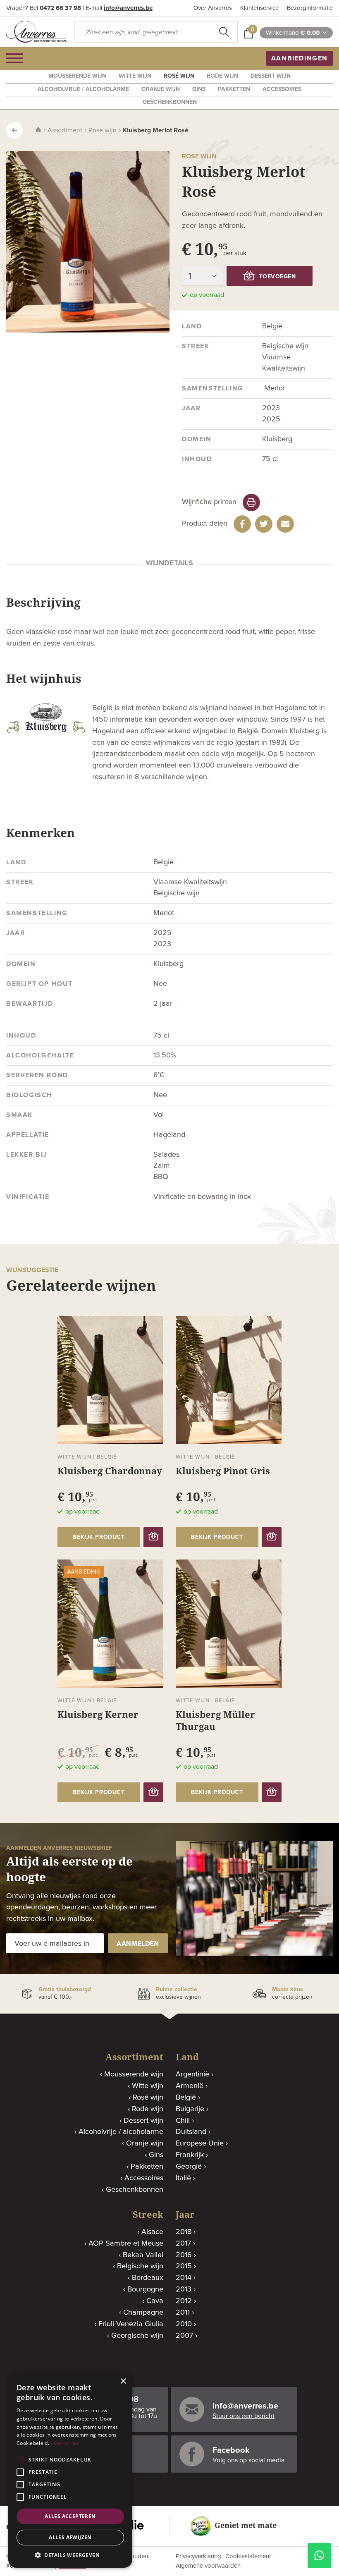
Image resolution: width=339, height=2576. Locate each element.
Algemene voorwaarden (208, 2566)
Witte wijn (135, 76)
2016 (184, 2255)
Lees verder (65, 2443)
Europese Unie (200, 2143)
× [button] (123, 2381)
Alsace (152, 2232)
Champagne (143, 2313)
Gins (199, 89)
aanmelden (138, 1944)
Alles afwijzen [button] (70, 2537)
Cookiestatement (248, 2556)
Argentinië (192, 2074)
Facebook (231, 2450)
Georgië (189, 2167)
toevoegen (277, 277)
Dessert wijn (271, 76)
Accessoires (282, 89)
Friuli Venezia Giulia (131, 2324)
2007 (184, 2336)
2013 (184, 2289)
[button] (70, 2555)
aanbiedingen (300, 58)
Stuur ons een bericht (244, 2416)
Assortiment (65, 130)
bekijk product (99, 1537)
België (186, 2098)
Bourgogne (145, 2289)
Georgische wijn (137, 2336)
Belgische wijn (140, 2266)
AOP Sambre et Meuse (126, 2244)
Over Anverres (213, 8)
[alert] (70, 2470)
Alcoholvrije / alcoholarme (83, 89)
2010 (184, 2324)
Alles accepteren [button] (70, 2516)
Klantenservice (259, 8)
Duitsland (191, 2132)
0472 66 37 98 (60, 8)
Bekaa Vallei (143, 2255)
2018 (184, 2232)
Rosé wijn (179, 76)
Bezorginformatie (310, 8)
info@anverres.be (128, 8)
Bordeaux (148, 2278)
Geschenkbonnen (170, 102)
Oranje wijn (161, 89)
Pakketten (234, 89)
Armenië (190, 2086)
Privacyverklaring (198, 2556)
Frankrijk (190, 2155)
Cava (155, 2301)
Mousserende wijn (77, 76)
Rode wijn (222, 76)
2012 (184, 2301)
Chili (183, 2121)
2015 (184, 2266)
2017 (183, 2244)
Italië (183, 2178)
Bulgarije (190, 2109)
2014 (184, 2278)
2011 (183, 2313)
